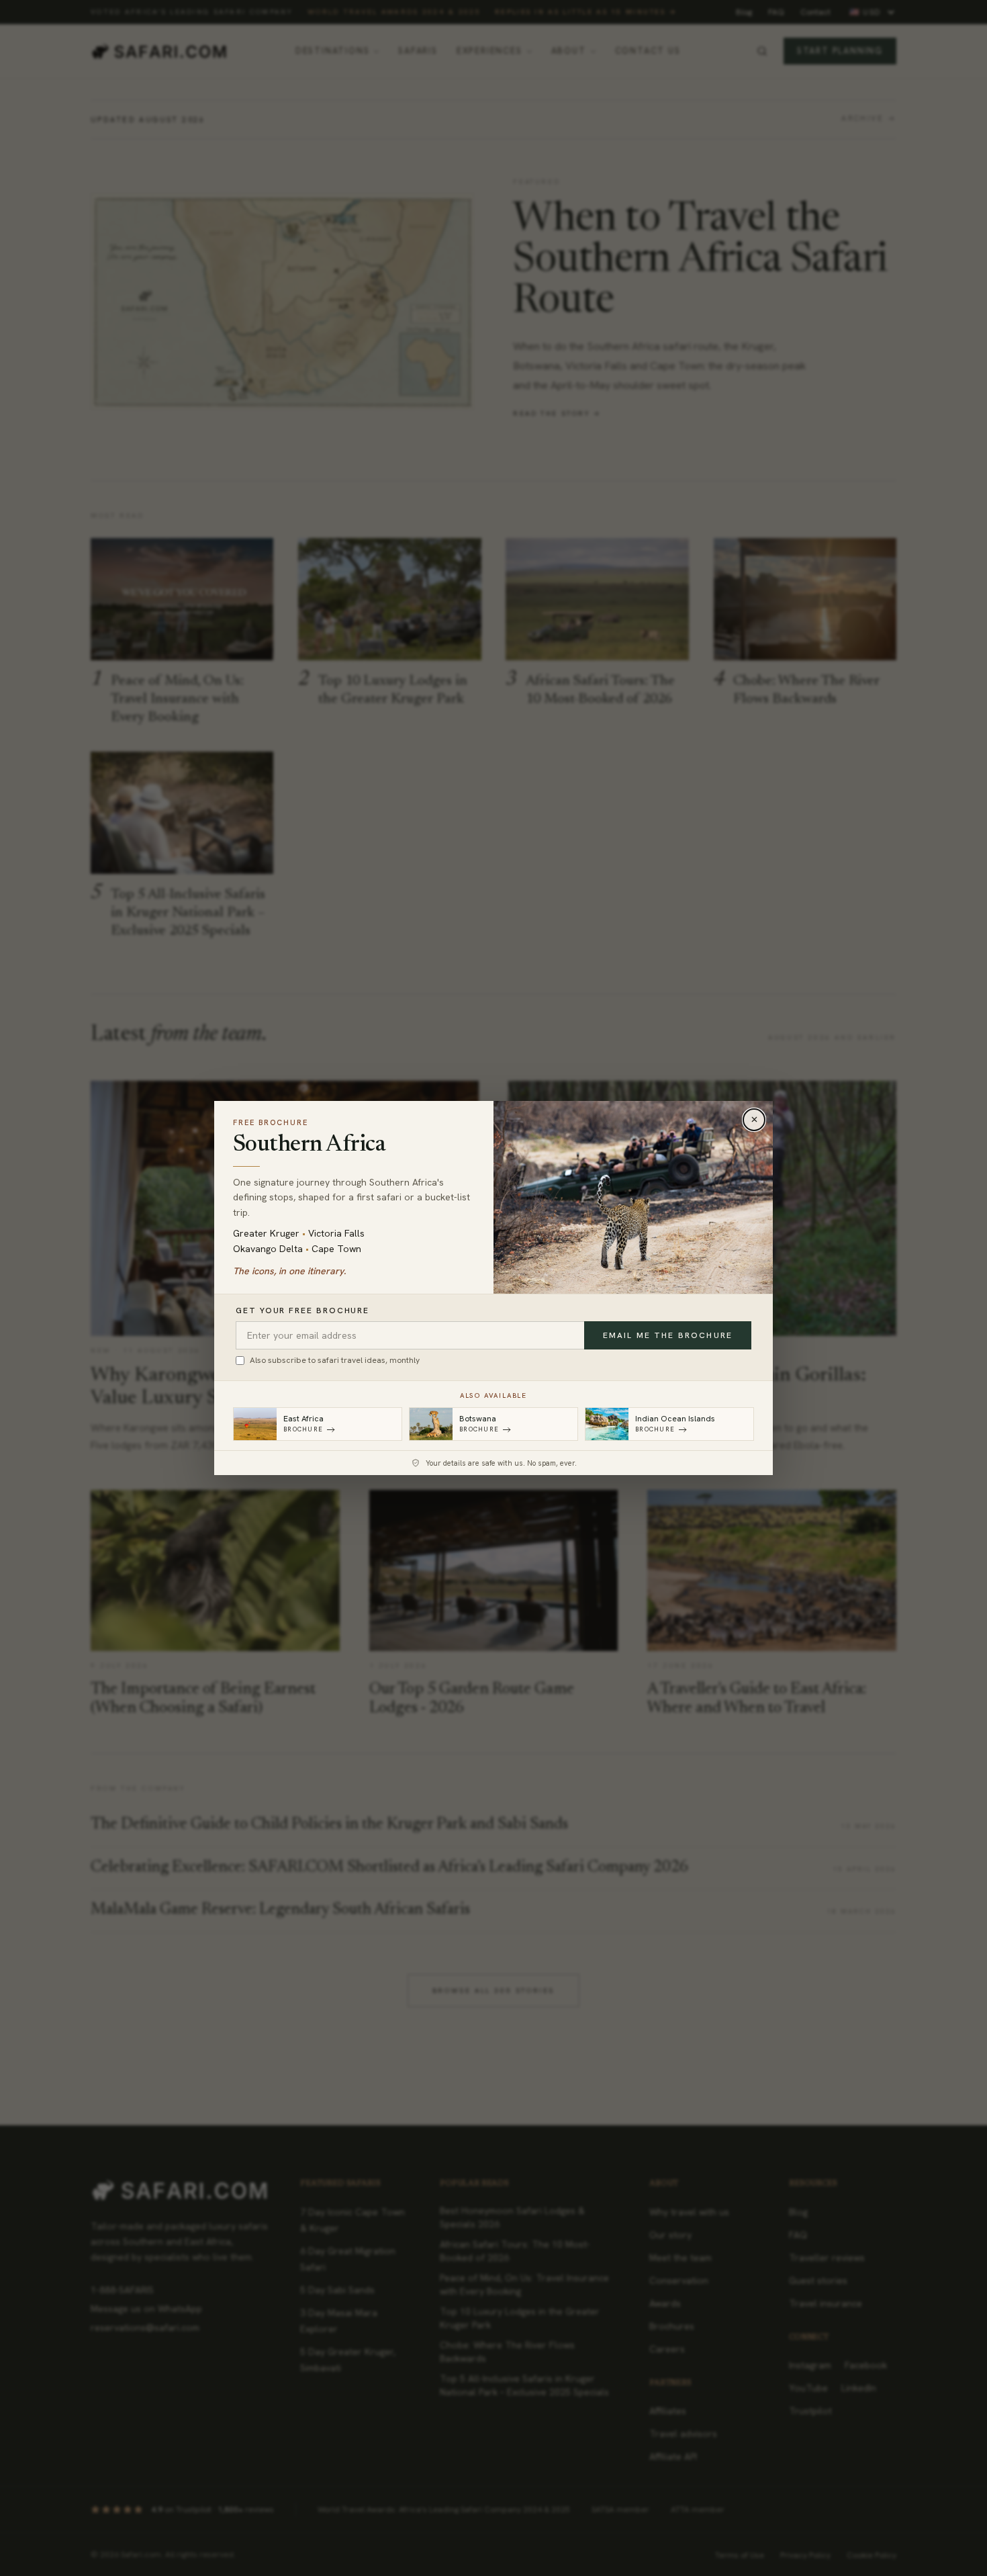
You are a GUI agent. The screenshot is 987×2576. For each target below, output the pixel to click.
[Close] (754, 1120)
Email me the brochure (668, 1335)
